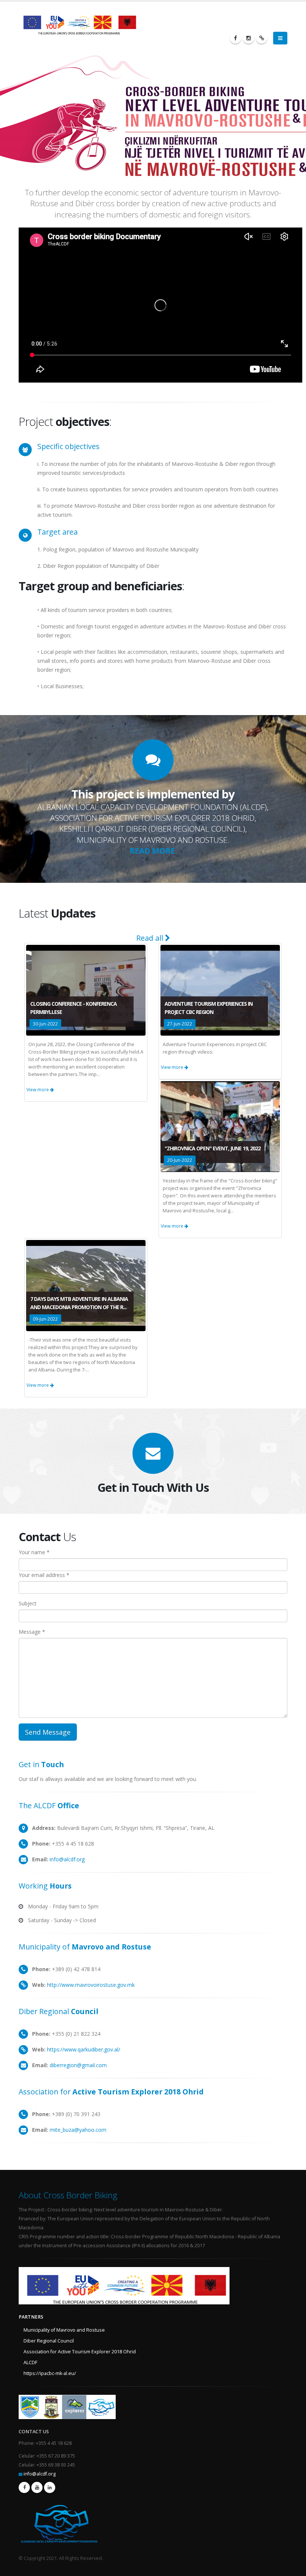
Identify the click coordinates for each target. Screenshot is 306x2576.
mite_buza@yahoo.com (78, 2130)
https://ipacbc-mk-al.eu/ (50, 2373)
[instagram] (249, 38)
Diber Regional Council (49, 2341)
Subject (28, 1603)
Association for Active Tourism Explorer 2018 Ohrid (80, 2352)
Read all (151, 938)
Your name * (34, 1552)
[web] (262, 38)
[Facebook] (235, 38)
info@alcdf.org (67, 1859)
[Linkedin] (50, 2487)
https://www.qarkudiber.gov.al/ (84, 2049)
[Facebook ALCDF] (24, 2487)
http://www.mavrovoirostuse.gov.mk (91, 1985)
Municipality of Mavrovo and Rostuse (64, 2330)
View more (38, 1090)
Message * (32, 1632)
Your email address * (44, 1575)
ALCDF (30, 2362)
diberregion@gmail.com (78, 2065)
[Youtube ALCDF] (37, 2487)
